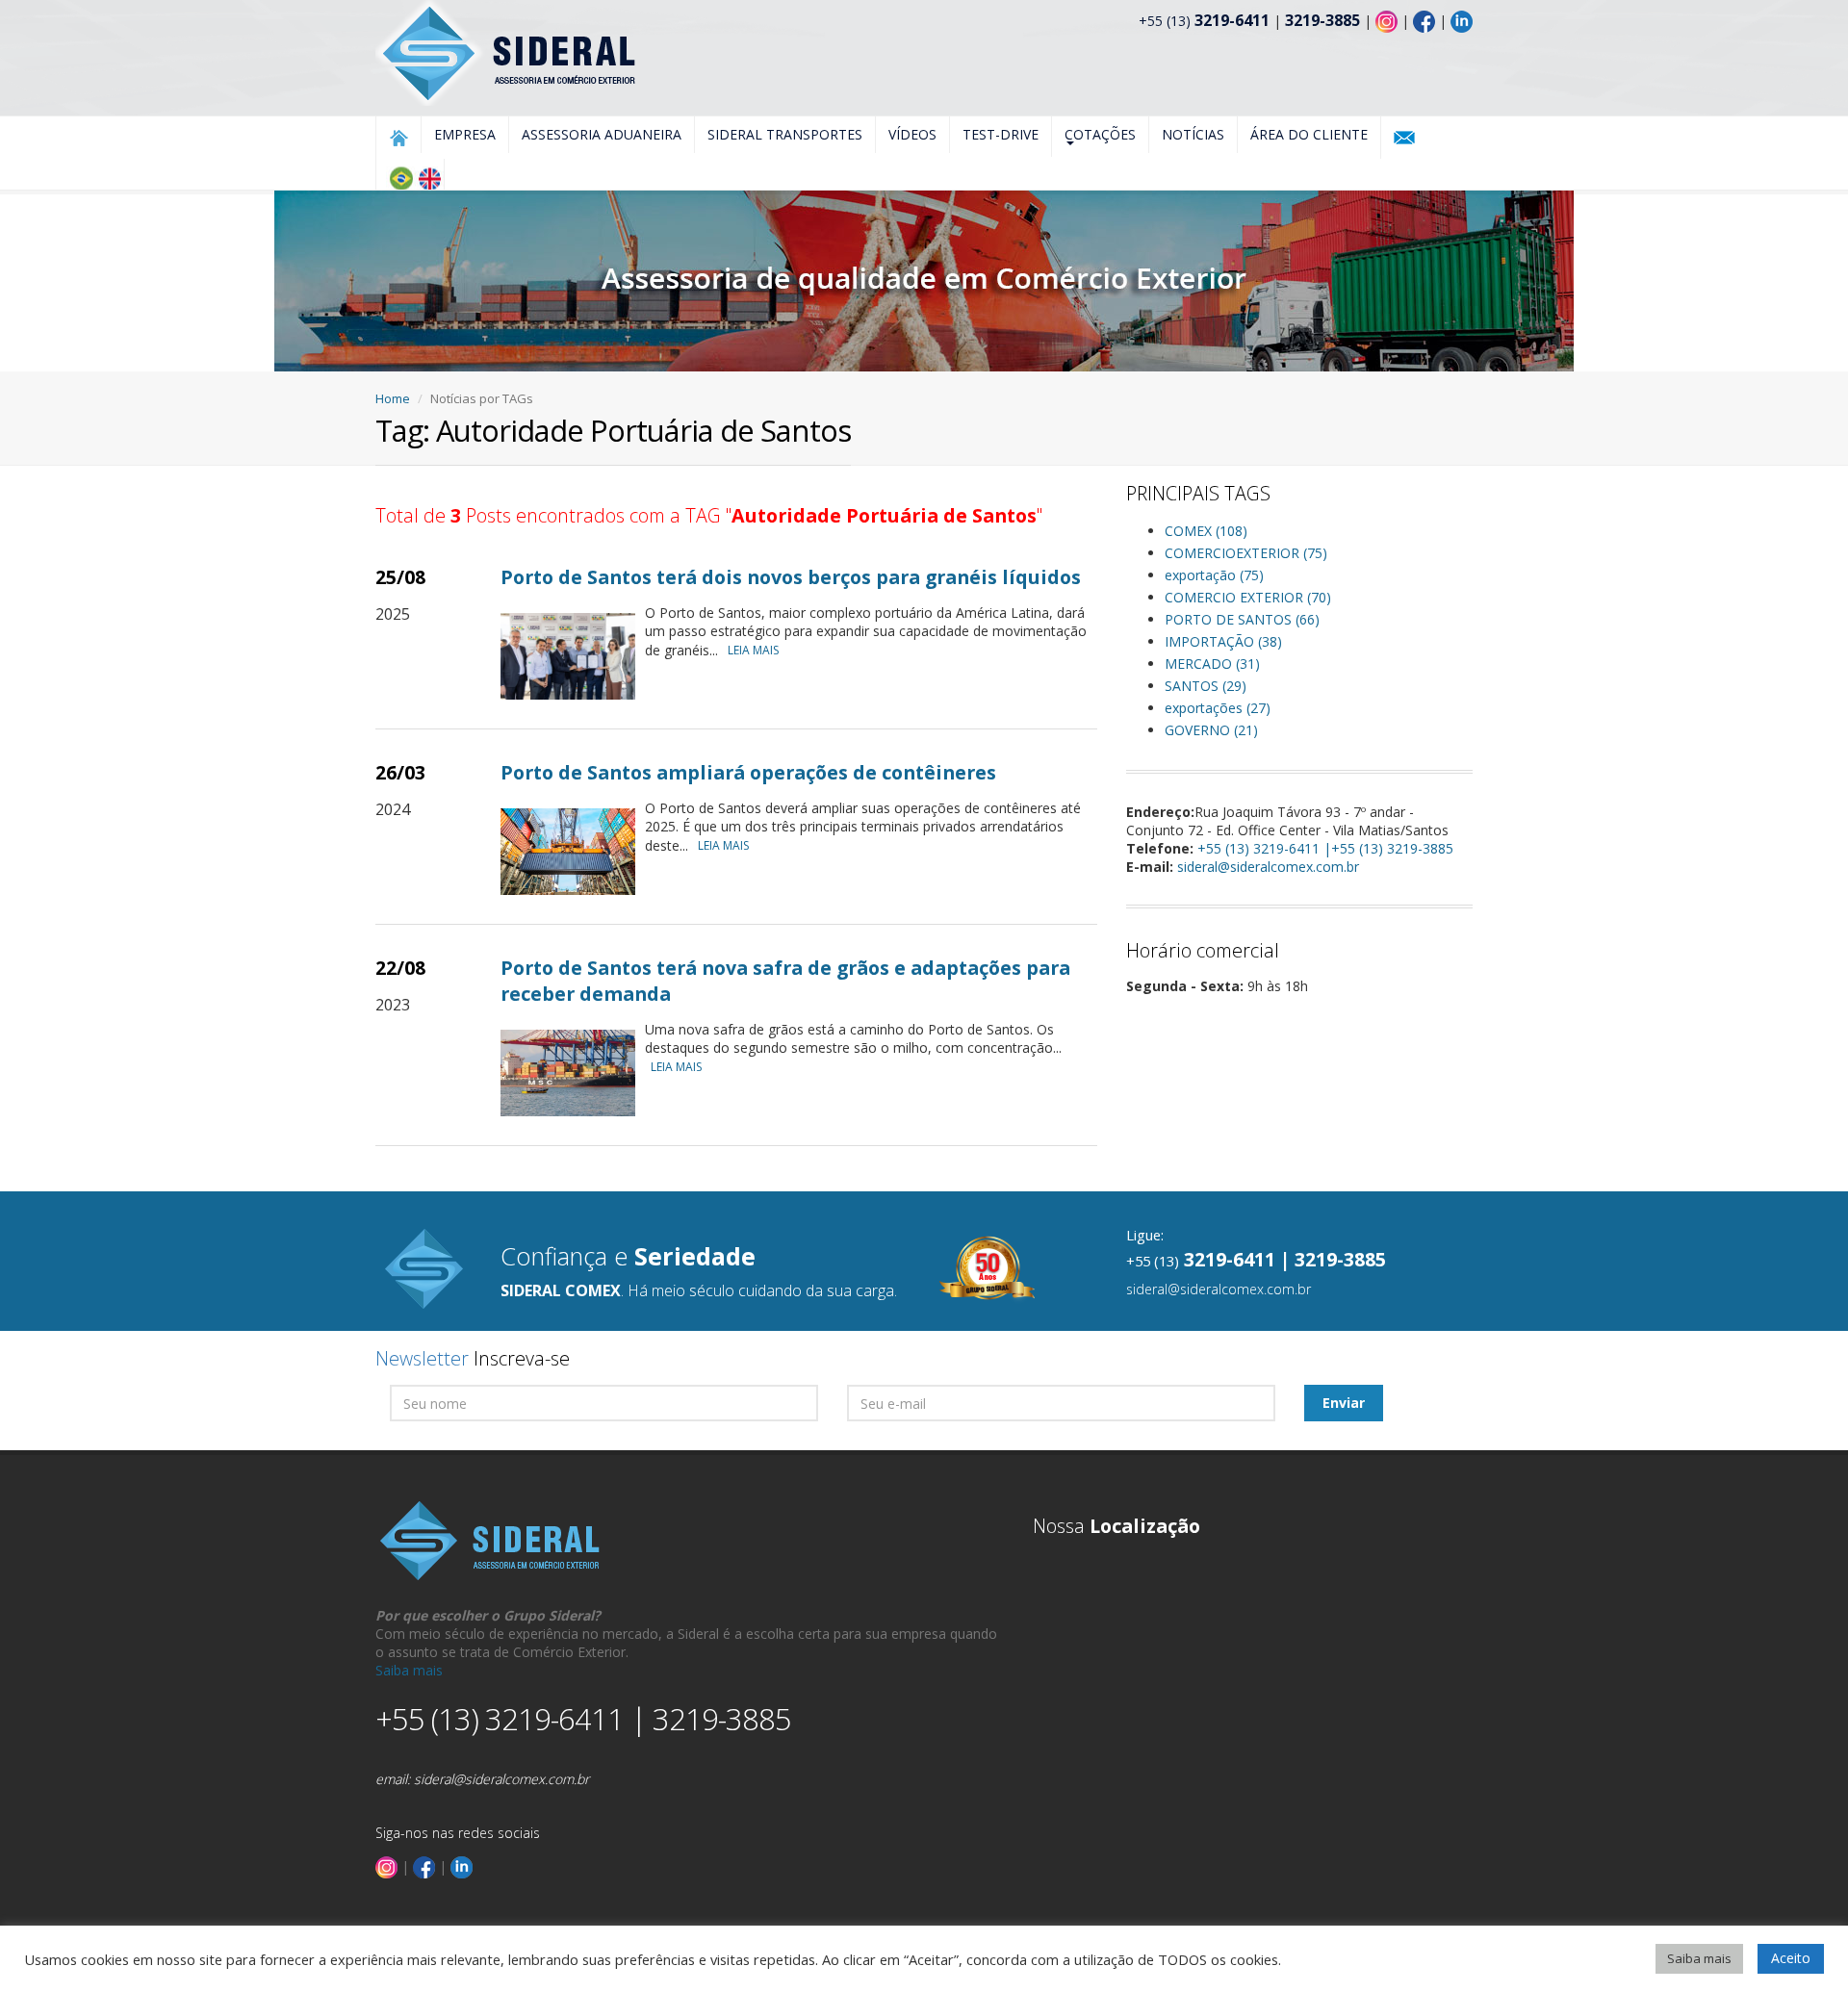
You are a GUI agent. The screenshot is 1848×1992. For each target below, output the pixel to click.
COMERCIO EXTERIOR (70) (1248, 597)
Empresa (465, 134)
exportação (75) (1214, 575)
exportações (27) (1218, 708)
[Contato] (1404, 138)
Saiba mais (409, 1670)
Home (393, 398)
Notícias (1193, 134)
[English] (429, 178)
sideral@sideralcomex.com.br (1268, 867)
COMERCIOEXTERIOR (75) (1246, 553)
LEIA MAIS (753, 650)
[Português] (400, 178)
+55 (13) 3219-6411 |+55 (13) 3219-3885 (1325, 848)
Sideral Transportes (785, 134)
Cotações (1100, 134)
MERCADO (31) (1212, 664)
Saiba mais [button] (1699, 1958)
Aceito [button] (1791, 1958)
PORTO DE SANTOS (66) (1242, 619)
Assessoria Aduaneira (602, 134)
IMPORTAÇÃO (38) (1223, 641)
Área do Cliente (1309, 134)
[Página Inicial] (398, 138)
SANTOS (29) (1206, 686)
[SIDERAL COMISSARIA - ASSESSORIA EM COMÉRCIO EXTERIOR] (508, 51)
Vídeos (912, 134)
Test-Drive (1001, 134)
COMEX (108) (1206, 531)
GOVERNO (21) (1211, 730)
